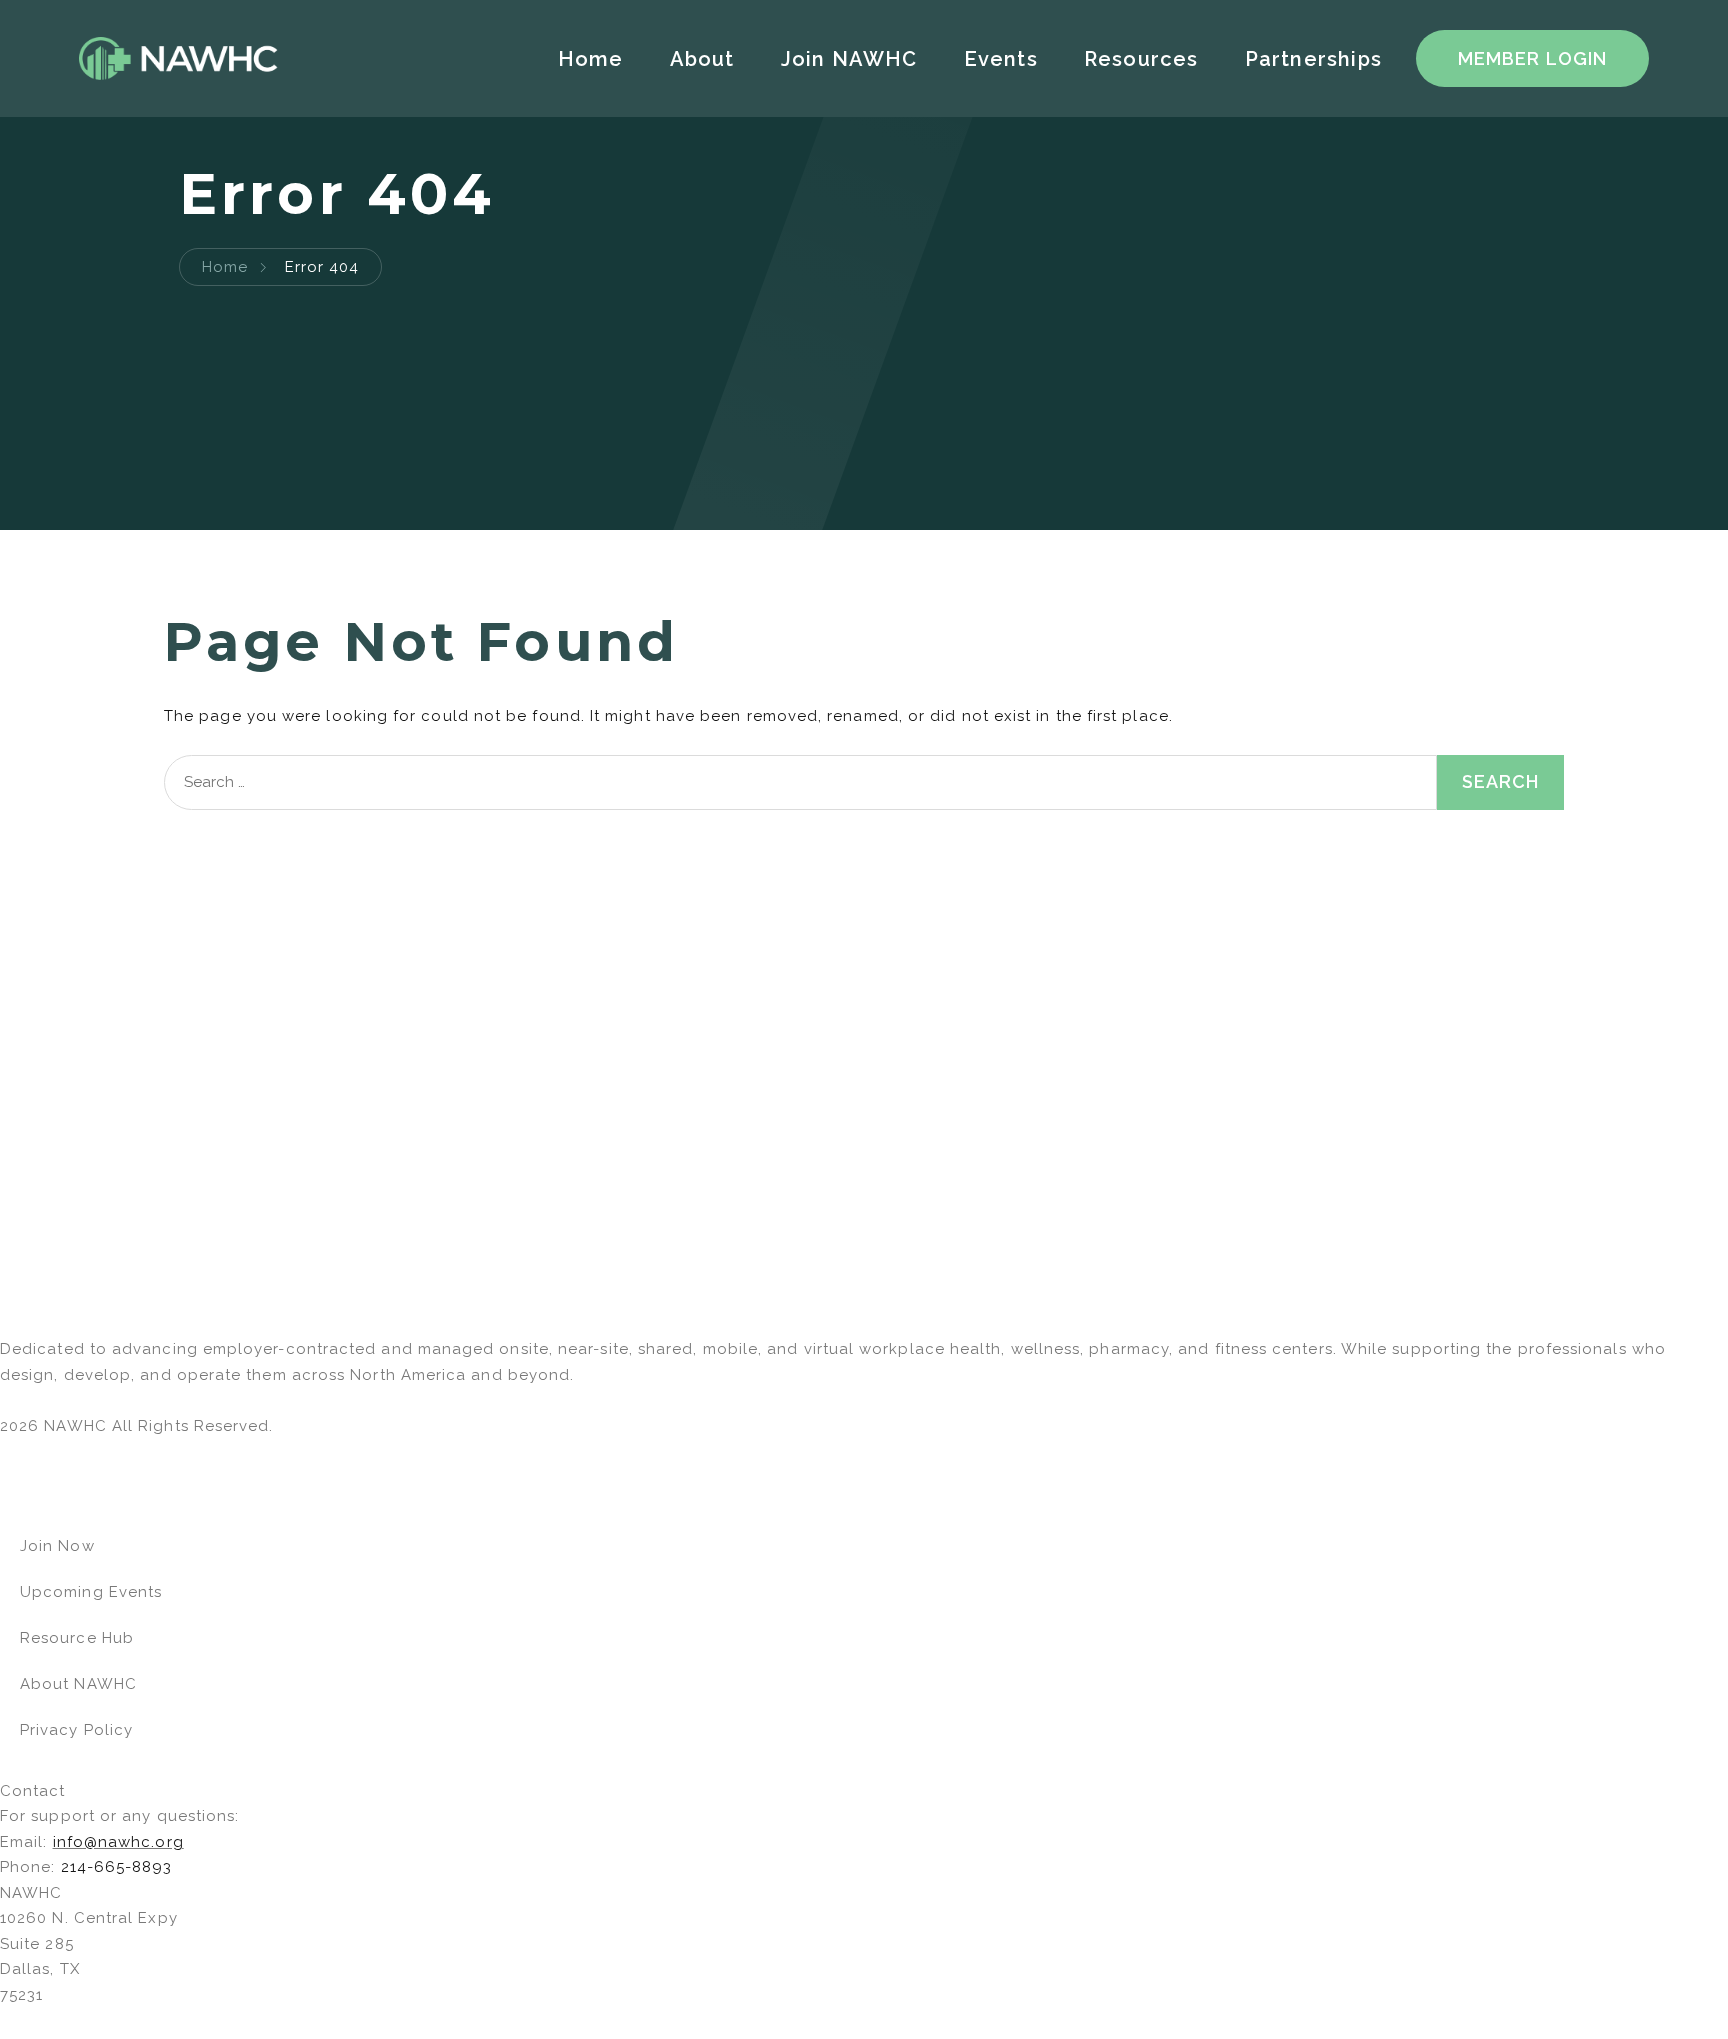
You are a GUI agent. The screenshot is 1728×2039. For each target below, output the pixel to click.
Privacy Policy (76, 1730)
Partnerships (1313, 59)
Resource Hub (77, 1638)
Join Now (57, 1546)
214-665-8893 (117, 1867)
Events (1001, 59)
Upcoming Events (91, 1592)
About (702, 59)
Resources (1141, 59)
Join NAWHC (849, 59)
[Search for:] (800, 782)
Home (591, 59)
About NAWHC (78, 1684)
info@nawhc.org (118, 1842)
